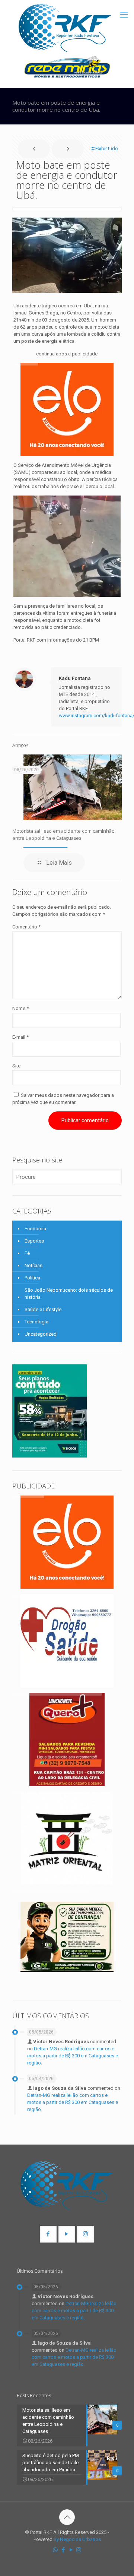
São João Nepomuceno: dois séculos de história (69, 1294)
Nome (20, 1008)
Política (32, 1278)
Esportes (34, 1241)
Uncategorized (41, 1334)
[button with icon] (48, 2234)
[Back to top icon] (67, 2517)
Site (16, 1066)
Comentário (26, 927)
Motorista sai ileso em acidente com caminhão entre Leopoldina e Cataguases (63, 834)
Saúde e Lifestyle (43, 1309)
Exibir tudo (107, 148)
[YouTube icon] (71, 2550)
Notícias (33, 1265)
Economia (35, 1229)
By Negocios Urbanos (77, 2539)
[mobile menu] (124, 15)
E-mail (20, 1037)
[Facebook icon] (63, 2550)
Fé (27, 1253)
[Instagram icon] (79, 2550)
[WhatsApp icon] (55, 2550)
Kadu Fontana (75, 678)
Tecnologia (36, 1322)
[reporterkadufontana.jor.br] (65, 28)
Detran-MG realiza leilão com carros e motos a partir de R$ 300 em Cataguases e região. (73, 2056)
